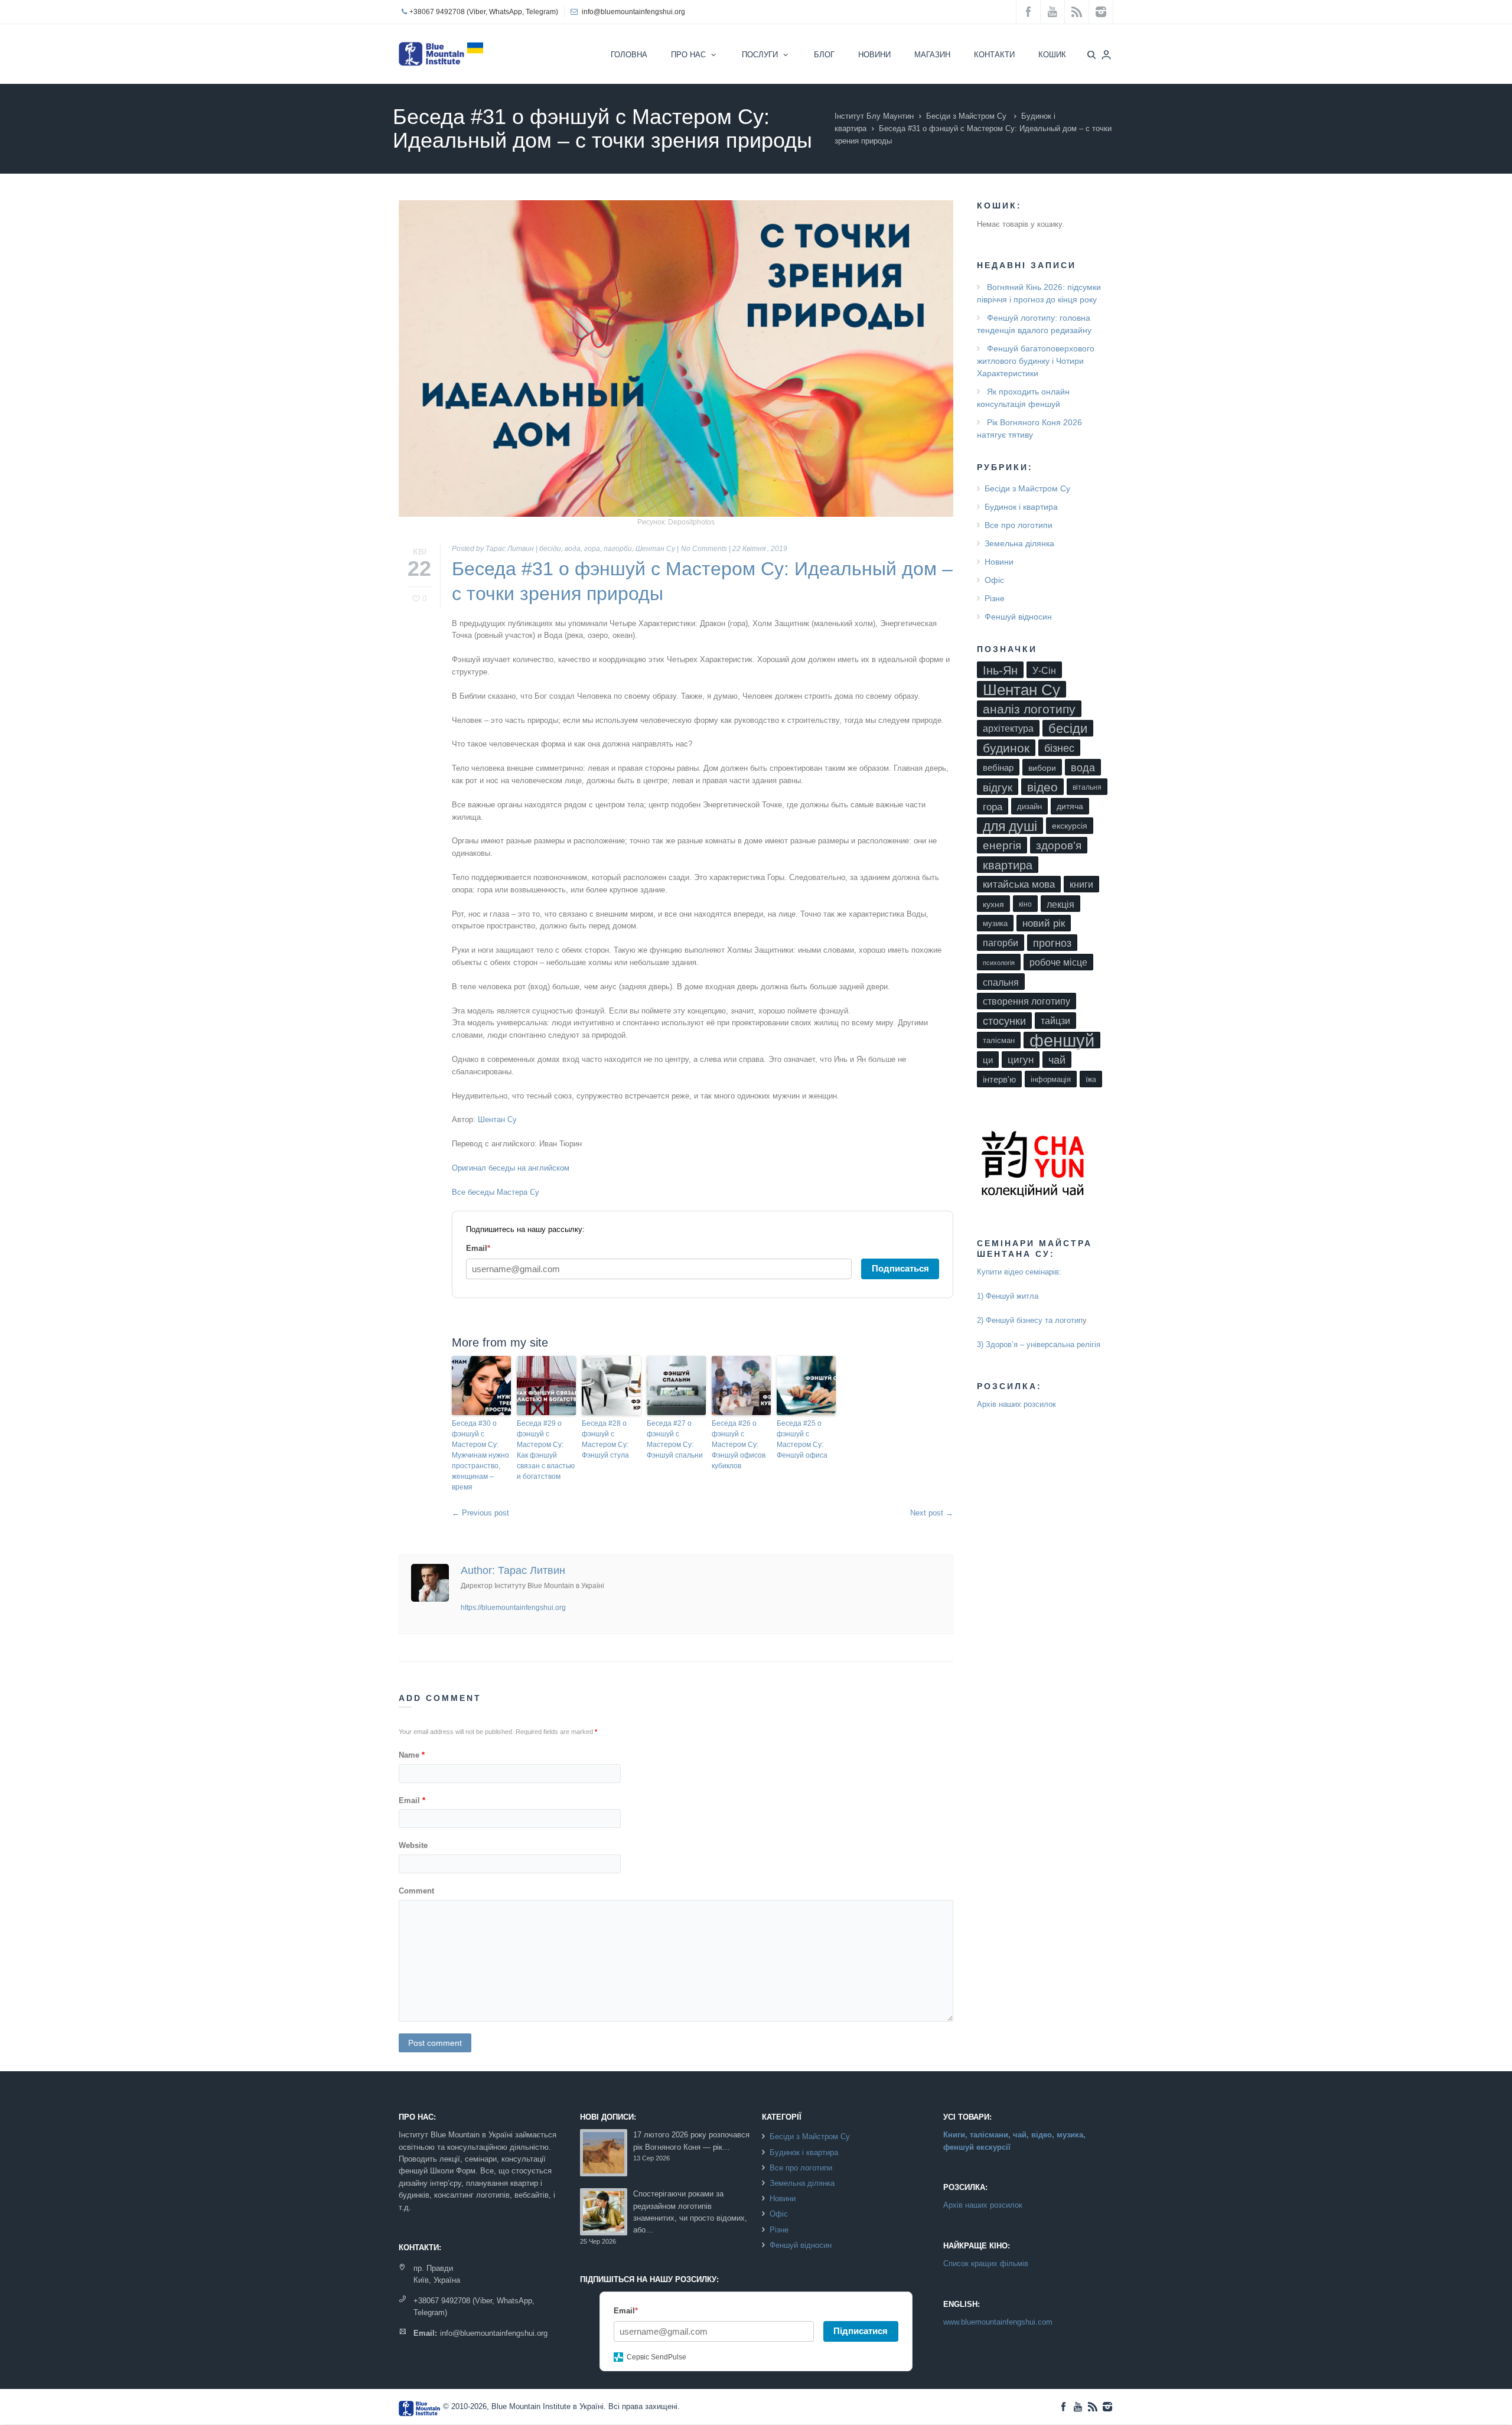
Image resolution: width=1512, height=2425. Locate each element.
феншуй (1062, 1040)
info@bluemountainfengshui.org (633, 12)
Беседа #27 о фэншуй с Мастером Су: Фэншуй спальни (675, 1439)
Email (412, 1800)
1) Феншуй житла (1008, 1296)
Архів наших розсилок (1016, 1404)
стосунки (1004, 1021)
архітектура (1008, 729)
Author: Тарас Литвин (513, 1570)
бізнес (1059, 748)
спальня (1001, 982)
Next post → (932, 1513)
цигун (1021, 1060)
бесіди (550, 549)
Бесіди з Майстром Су (966, 116)
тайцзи (1055, 1021)
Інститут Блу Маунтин (874, 116)
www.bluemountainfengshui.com (998, 2322)
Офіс (994, 580)
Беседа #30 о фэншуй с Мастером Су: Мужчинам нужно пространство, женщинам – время (480, 1455)
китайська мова (1019, 884)
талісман (999, 1040)
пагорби (618, 549)
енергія (1002, 845)
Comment (416, 1891)
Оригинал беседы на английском (511, 1168)
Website (413, 1845)
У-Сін (1044, 670)
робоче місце (1058, 962)
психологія (999, 963)
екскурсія (1070, 826)
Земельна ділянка (1019, 543)
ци (988, 1060)
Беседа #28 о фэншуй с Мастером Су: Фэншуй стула (605, 1439)
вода (573, 549)
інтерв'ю (999, 1079)
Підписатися (861, 2331)
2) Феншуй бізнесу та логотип (1030, 1320)
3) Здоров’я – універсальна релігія (1039, 1344)
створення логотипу (1027, 1001)
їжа (1091, 1080)
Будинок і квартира (1021, 507)
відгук (998, 787)
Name (412, 1755)
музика (995, 923)
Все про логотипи (1019, 525)
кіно (1025, 904)
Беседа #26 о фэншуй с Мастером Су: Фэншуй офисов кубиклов (739, 1445)
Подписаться (900, 1268)
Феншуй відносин (1018, 617)
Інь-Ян (1000, 670)
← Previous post (480, 1513)
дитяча (1070, 806)
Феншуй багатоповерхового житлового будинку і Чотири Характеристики (1036, 361)
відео (1042, 787)
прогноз (1052, 943)
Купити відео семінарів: (1019, 1272)
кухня (993, 904)
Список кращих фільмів (986, 2263)
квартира (1008, 865)
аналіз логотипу (1029, 709)
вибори (1042, 768)
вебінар (998, 768)
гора (592, 549)
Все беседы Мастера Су (496, 1192)
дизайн (1029, 806)
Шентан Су (655, 549)
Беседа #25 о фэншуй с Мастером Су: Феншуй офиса (802, 1439)
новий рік (1044, 923)
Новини (999, 562)
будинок (1006, 748)
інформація (1051, 1079)
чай (1057, 1060)
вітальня (1087, 787)
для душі (1010, 826)
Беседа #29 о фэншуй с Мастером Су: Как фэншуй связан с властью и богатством (546, 1450)
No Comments (704, 549)
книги (1081, 884)
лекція (1060, 904)
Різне (995, 598)
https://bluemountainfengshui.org (513, 1608)
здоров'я (1059, 845)
